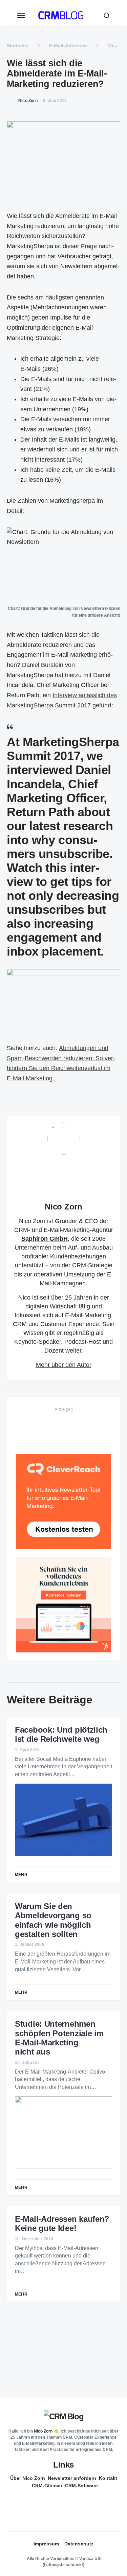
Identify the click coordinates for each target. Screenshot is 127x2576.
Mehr (21, 1875)
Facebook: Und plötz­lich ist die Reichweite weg (61, 1734)
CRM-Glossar (47, 2486)
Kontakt (108, 2478)
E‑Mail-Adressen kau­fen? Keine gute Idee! (62, 2223)
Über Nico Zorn (28, 2478)
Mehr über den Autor (64, 1365)
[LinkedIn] (61, 2501)
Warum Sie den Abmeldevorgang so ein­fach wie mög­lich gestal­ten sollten (53, 1920)
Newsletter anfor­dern (72, 2478)
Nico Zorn (63, 1207)
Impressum (46, 2544)
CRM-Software (81, 2486)
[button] (21, 15)
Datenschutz (79, 2544)
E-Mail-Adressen (68, 46)
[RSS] (64, 2514)
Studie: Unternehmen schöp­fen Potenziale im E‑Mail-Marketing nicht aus (59, 2038)
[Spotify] (61, 2508)
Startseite (18, 46)
